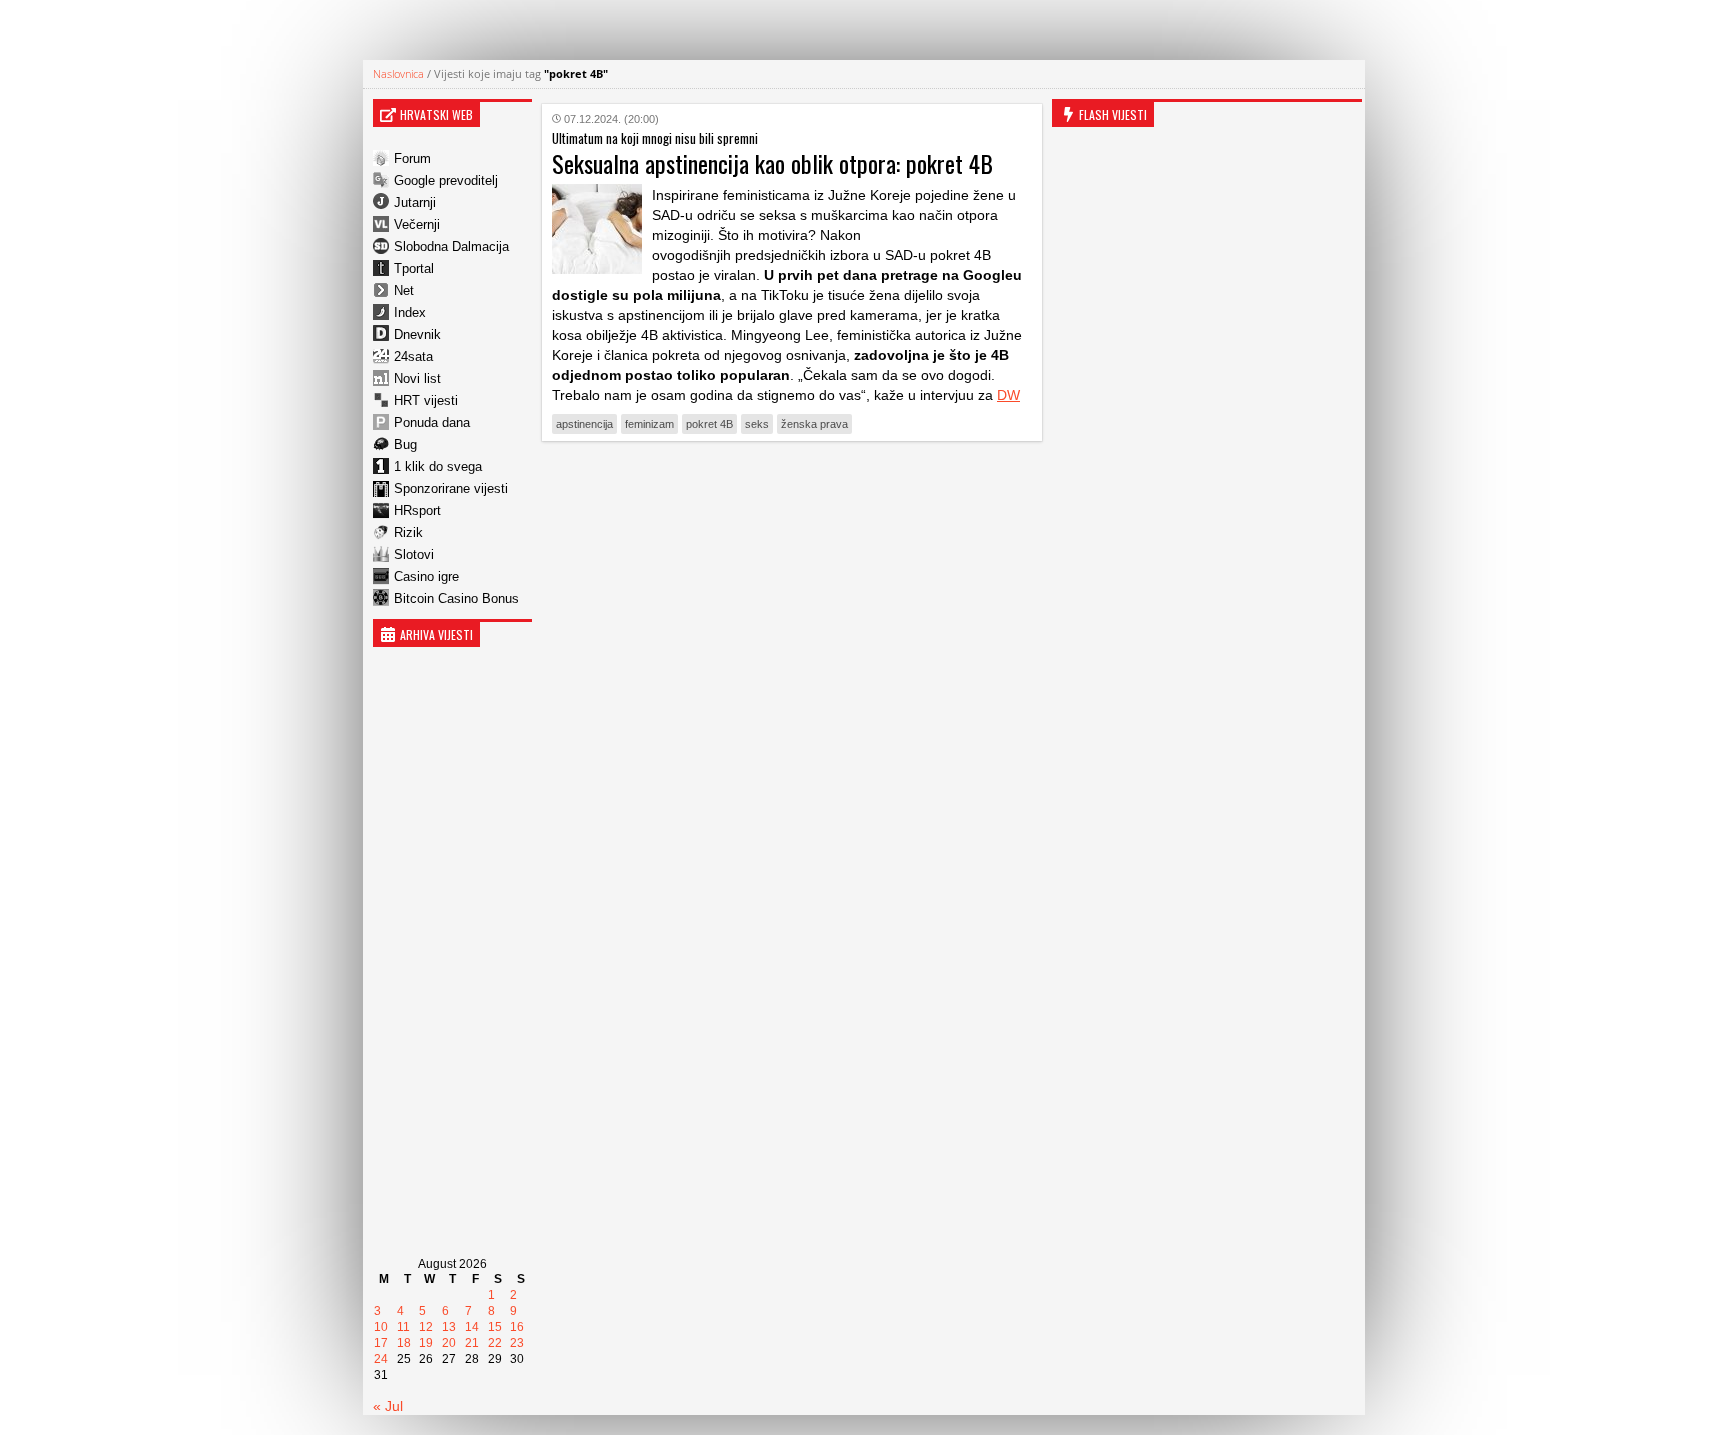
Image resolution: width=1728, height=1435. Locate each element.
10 (381, 1327)
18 (404, 1343)
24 (381, 1359)
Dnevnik (417, 334)
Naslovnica (398, 73)
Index (410, 312)
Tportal (414, 268)
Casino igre (426, 576)
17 (381, 1343)
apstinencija (584, 424)
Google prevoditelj (446, 180)
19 (426, 1343)
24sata (413, 356)
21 (472, 1343)
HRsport (417, 510)
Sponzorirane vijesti (451, 488)
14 (472, 1327)
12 (426, 1327)
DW (1008, 395)
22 (495, 1343)
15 (495, 1327)
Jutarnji (415, 202)
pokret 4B (709, 424)
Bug (405, 444)
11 (403, 1327)
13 (449, 1327)
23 (517, 1343)
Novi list (417, 378)
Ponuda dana (432, 422)
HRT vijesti (426, 400)
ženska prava (814, 424)
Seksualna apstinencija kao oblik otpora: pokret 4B (772, 163)
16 (517, 1327)
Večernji (417, 224)
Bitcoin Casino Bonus (456, 598)
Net (404, 290)
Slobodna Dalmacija (451, 246)
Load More (792, 487)
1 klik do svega (438, 466)
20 (449, 1343)
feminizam (649, 424)
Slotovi (414, 554)
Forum (412, 158)
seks (757, 424)
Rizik (408, 532)
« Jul (388, 1406)
